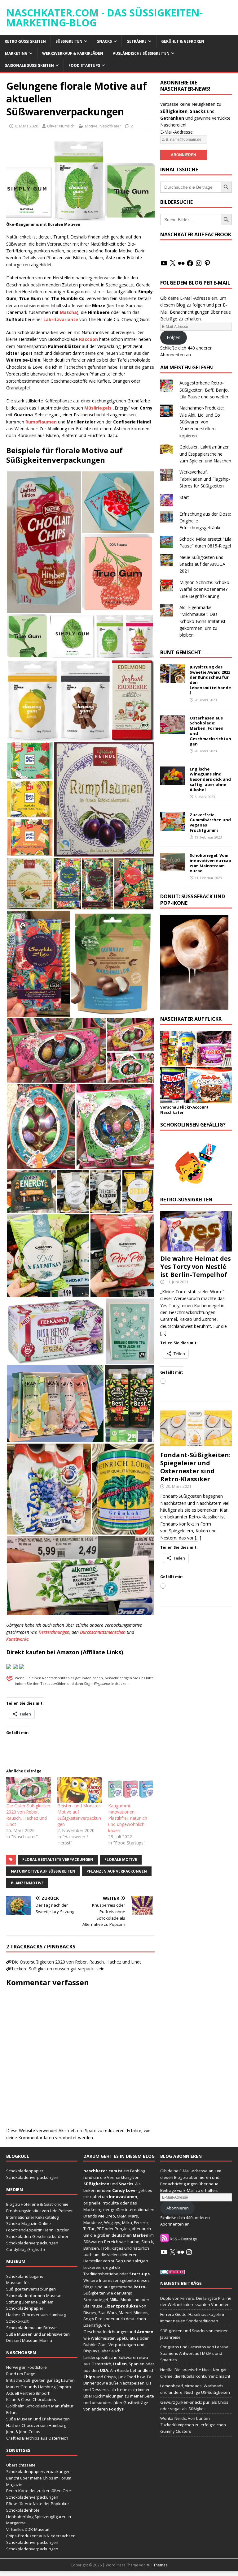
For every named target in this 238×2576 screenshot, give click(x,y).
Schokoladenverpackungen (32, 2177)
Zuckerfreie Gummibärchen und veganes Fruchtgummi (210, 823)
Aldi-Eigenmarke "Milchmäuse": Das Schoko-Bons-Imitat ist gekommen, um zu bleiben (203, 621)
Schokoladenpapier (25, 2171)
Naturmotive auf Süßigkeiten (43, 1871)
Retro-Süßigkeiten (25, 41)
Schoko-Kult (17, 2321)
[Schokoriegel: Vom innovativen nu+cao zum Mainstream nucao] (173, 867)
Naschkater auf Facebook (196, 234)
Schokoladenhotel (23, 2510)
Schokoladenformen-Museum (34, 2295)
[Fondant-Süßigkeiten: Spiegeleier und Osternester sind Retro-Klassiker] (196, 1444)
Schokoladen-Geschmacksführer (37, 2236)
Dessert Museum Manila (29, 2340)
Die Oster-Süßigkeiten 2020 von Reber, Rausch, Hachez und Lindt (28, 1815)
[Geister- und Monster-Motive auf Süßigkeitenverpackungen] (80, 1790)
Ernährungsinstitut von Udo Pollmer (40, 2211)
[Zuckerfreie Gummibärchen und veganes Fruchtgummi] (173, 827)
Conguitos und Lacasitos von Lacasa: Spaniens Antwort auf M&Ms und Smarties (195, 2353)
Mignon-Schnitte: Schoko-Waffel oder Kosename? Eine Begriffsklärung (205, 589)
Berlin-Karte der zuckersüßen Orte (39, 2491)
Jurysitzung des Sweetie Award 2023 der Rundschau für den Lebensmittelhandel (210, 680)
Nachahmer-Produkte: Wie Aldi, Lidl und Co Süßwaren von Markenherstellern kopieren (202, 422)
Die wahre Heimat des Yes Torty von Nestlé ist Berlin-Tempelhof (196, 1267)
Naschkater (110, 126)
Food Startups (84, 65)
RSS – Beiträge (183, 2239)
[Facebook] (190, 263)
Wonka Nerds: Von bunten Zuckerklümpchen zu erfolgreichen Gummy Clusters (193, 2425)
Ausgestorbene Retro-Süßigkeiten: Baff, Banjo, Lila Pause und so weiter (204, 390)
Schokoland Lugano (25, 2276)
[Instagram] (199, 263)
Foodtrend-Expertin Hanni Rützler (37, 2230)
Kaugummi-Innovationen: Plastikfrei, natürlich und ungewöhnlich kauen (128, 1818)
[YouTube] (164, 263)
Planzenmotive (27, 1883)
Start (184, 497)
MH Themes (157, 2565)
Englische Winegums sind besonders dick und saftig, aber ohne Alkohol (210, 779)
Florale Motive (121, 1859)
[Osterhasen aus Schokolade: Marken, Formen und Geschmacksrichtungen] (173, 730)
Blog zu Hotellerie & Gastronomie (37, 2204)
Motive (91, 126)
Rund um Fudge (21, 2374)
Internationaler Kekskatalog (32, 2217)
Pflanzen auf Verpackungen (117, 1871)
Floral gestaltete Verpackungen (58, 1859)
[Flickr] (181, 263)
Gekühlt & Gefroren (183, 41)
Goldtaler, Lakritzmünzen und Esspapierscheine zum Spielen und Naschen (205, 454)
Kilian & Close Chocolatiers (31, 2399)
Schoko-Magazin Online (29, 2223)
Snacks (104, 41)
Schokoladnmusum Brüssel (32, 2328)
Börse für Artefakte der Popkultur (38, 2504)
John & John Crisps (23, 2432)
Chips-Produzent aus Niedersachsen (41, 2536)
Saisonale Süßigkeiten (29, 65)
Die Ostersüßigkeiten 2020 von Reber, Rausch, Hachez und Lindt (76, 1962)
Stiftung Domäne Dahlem (30, 2302)
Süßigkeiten (69, 41)
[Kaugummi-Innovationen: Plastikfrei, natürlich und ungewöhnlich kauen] (131, 1790)
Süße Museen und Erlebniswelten (38, 2334)
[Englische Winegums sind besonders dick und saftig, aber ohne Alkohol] (173, 781)
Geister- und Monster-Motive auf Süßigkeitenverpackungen (79, 1815)
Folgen (174, 337)
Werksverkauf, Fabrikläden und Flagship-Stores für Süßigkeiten (205, 479)
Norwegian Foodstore (26, 2367)
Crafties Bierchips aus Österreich (37, 2438)
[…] (163, 1333)
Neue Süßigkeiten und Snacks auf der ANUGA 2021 (202, 564)
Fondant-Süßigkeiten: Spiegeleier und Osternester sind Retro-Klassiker (195, 1467)
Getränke (137, 41)
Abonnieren (178, 2208)
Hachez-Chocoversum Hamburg (36, 2315)
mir (86, 2196)
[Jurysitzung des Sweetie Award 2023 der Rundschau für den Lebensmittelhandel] (173, 679)
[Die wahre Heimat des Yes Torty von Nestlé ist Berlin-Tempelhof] (196, 1248)
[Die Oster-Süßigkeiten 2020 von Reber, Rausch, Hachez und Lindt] (29, 1790)
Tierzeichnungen (54, 1632)
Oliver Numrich (61, 126)
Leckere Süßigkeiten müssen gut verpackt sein (58, 1969)
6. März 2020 (26, 126)
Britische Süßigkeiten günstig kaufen (40, 2380)
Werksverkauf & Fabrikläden (73, 53)
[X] (173, 263)
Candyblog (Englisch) (25, 2249)
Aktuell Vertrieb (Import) (28, 2393)
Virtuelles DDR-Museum (28, 2529)
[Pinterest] (207, 263)
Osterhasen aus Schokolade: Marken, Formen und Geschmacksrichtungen (210, 731)
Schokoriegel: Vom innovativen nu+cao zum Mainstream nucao (210, 863)
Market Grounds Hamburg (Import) (38, 2387)
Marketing (16, 53)
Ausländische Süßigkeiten (141, 53)
